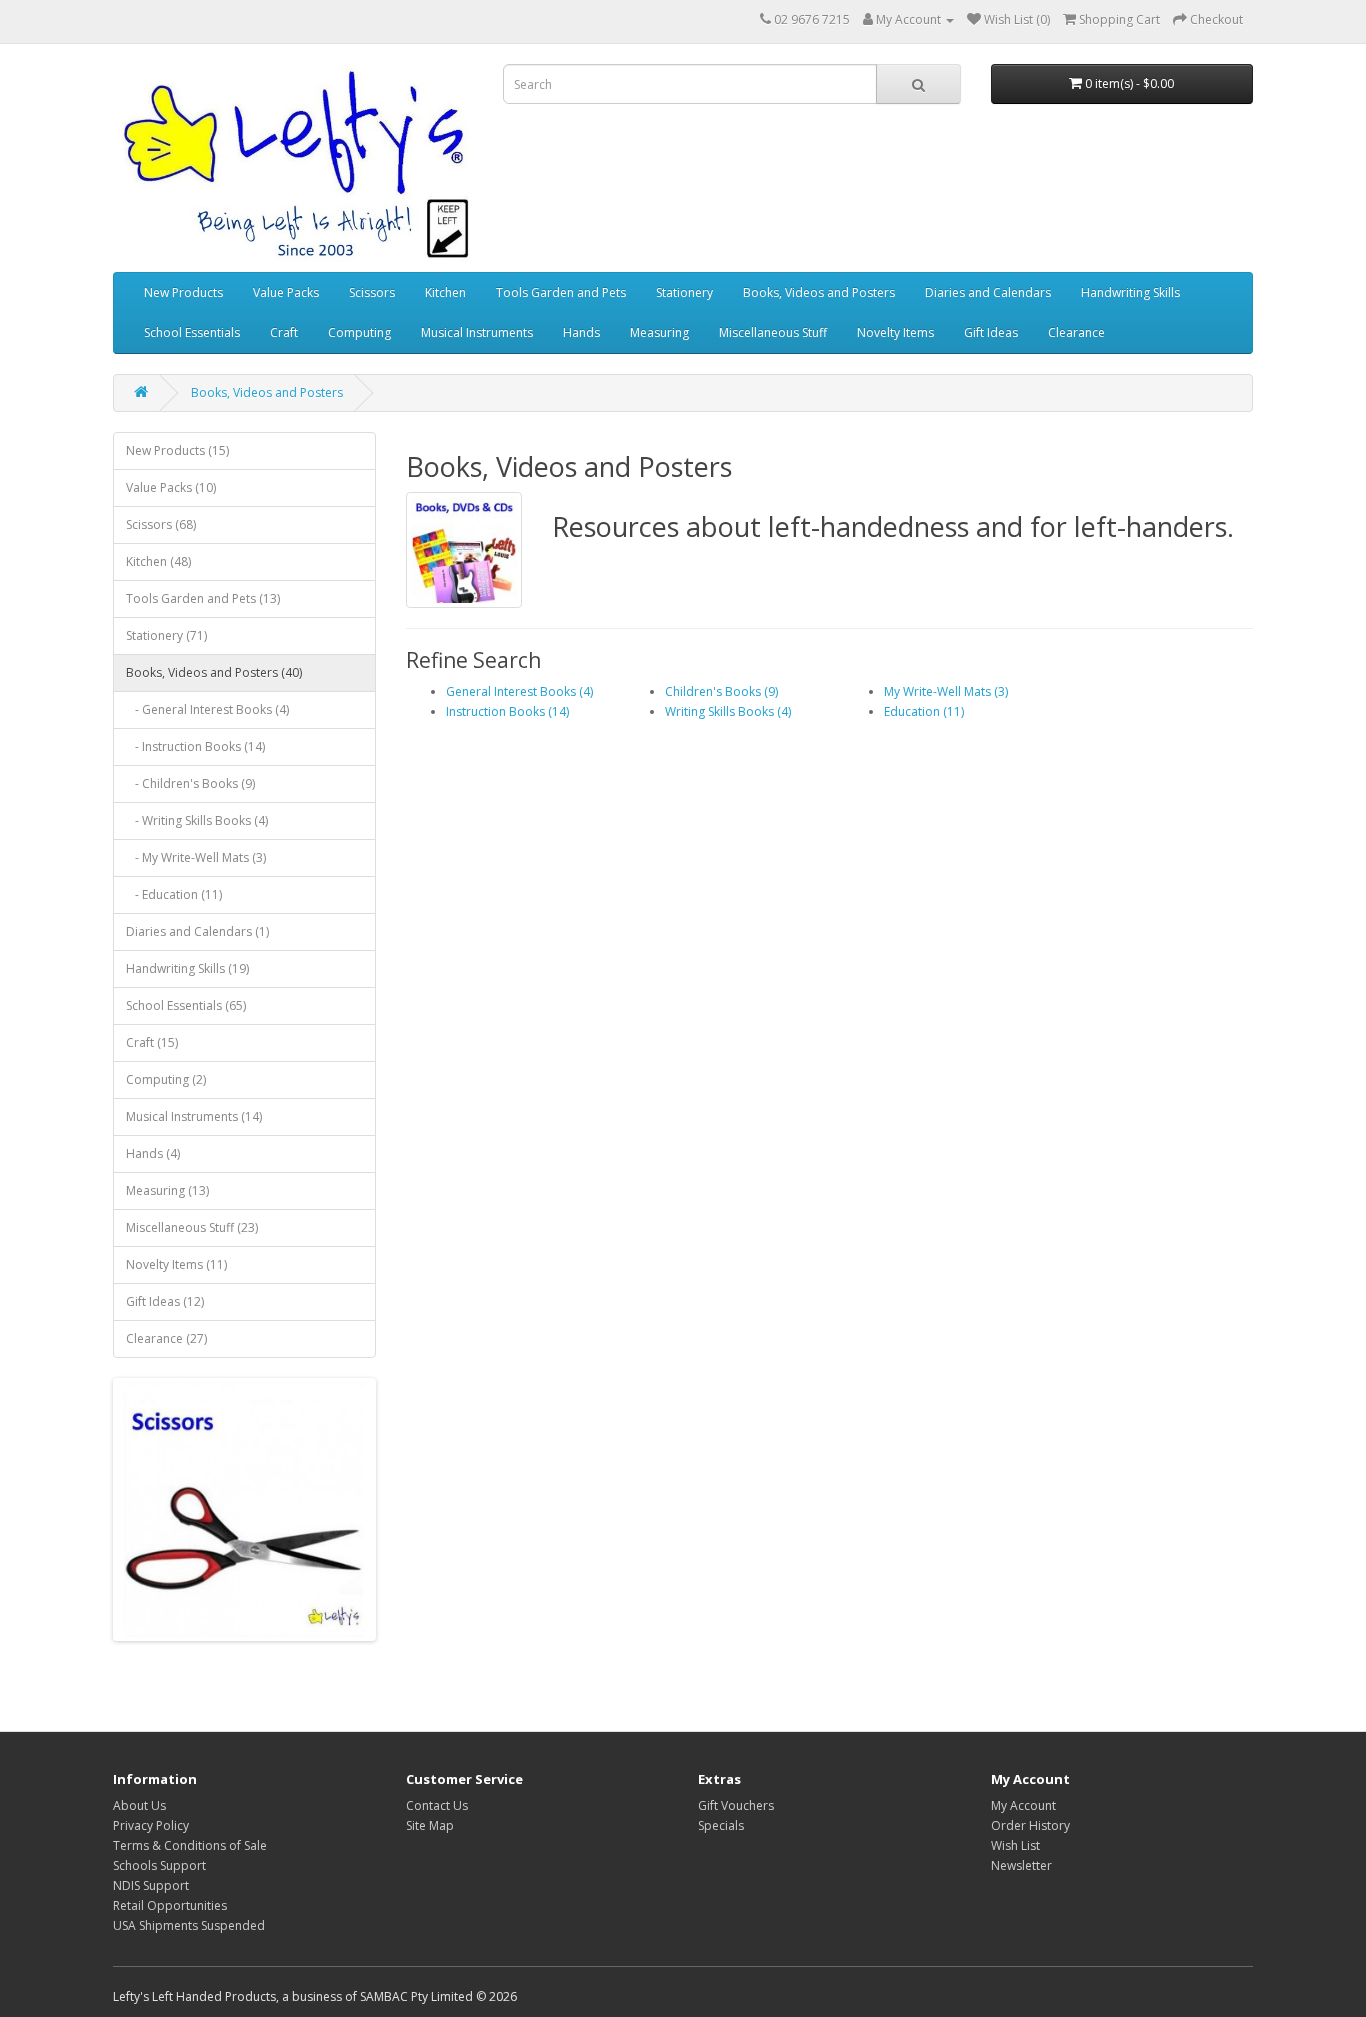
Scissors (372, 292)
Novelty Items (895, 332)
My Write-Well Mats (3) (946, 691)
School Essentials (192, 332)
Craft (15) (152, 1042)
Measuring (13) (167, 1190)
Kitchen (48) (158, 561)
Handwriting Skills (1130, 292)
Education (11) (924, 711)
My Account (1023, 1805)
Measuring (659, 332)
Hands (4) (153, 1153)
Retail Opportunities (170, 1905)
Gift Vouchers (736, 1805)
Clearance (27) (166, 1338)
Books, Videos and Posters (819, 292)
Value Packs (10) (171, 487)
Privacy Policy (151, 1825)
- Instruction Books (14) (195, 746)
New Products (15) (177, 450)
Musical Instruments (477, 332)
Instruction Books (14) (507, 711)
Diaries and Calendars (988, 292)
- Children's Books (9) (190, 783)
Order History (1030, 1825)
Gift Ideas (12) (165, 1301)
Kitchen (445, 292)
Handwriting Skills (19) (187, 968)
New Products (183, 292)
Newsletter (1021, 1865)
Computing (359, 332)
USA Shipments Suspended (189, 1925)
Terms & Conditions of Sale (190, 1845)
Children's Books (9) (721, 691)
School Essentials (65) (186, 1005)
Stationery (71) (166, 635)
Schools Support (159, 1865)
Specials (721, 1825)
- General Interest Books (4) (207, 709)
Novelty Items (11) (176, 1264)
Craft (284, 332)
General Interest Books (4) (519, 691)
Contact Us (437, 1805)
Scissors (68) (161, 524)
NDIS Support (151, 1885)
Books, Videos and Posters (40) (214, 672)
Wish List (1015, 1845)
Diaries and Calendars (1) (197, 931)
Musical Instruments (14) (194, 1116)
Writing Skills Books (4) (728, 711)
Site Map (430, 1825)
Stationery (684, 292)
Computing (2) (166, 1079)
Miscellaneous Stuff (773, 332)
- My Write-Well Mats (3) (196, 857)
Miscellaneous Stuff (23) (192, 1227)
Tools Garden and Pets (561, 292)
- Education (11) (174, 894)
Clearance (1076, 332)
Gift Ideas (991, 332)
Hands (581, 332)
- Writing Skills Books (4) (197, 820)
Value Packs (286, 292)
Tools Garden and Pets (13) (203, 598)
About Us (139, 1805)
